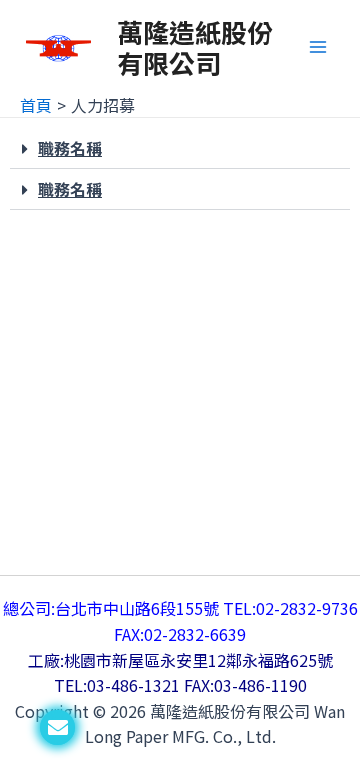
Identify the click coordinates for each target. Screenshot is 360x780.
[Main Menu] (318, 47)
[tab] (180, 148)
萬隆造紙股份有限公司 (195, 47)
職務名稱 (70, 148)
